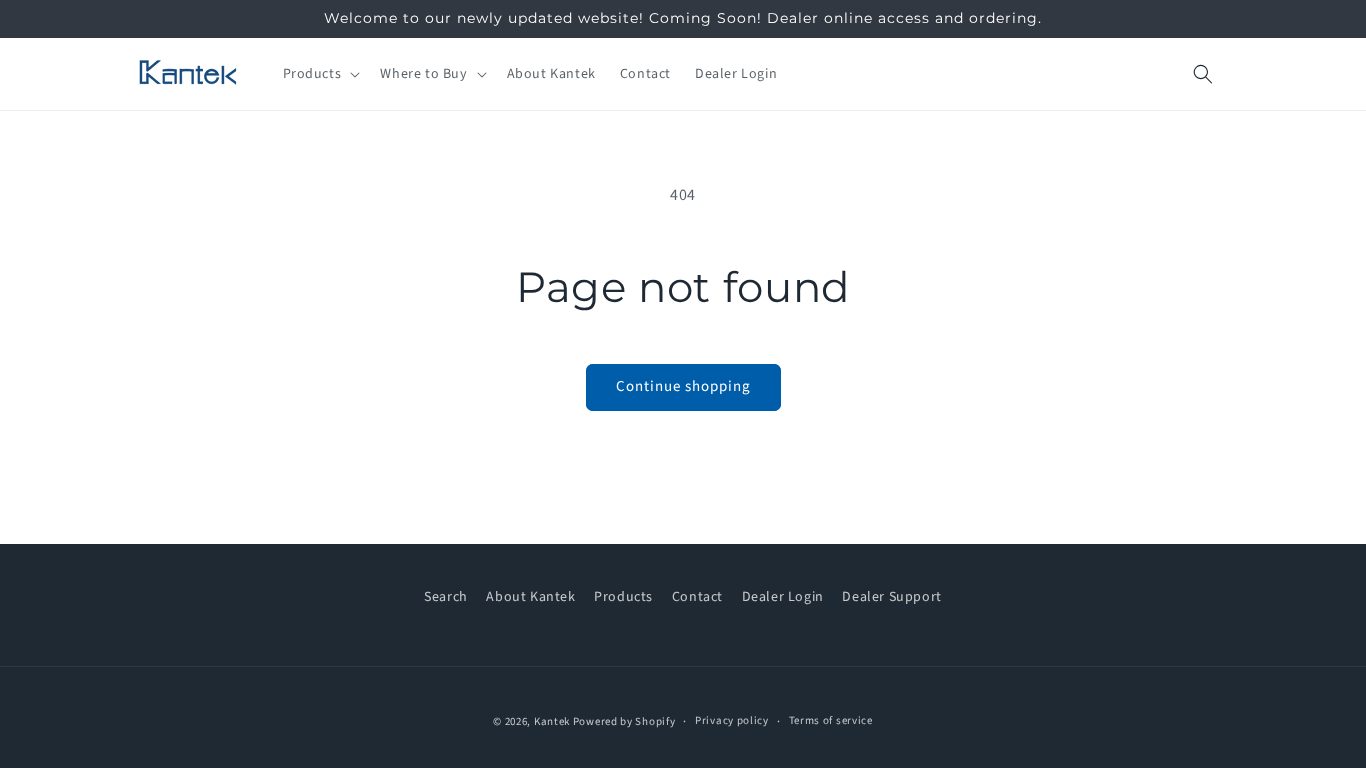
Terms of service (831, 720)
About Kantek (530, 597)
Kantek (552, 721)
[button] (320, 74)
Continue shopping (683, 386)
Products (623, 597)
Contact (697, 597)
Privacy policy (732, 720)
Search (446, 597)
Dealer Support (891, 597)
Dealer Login (783, 597)
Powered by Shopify (624, 721)
